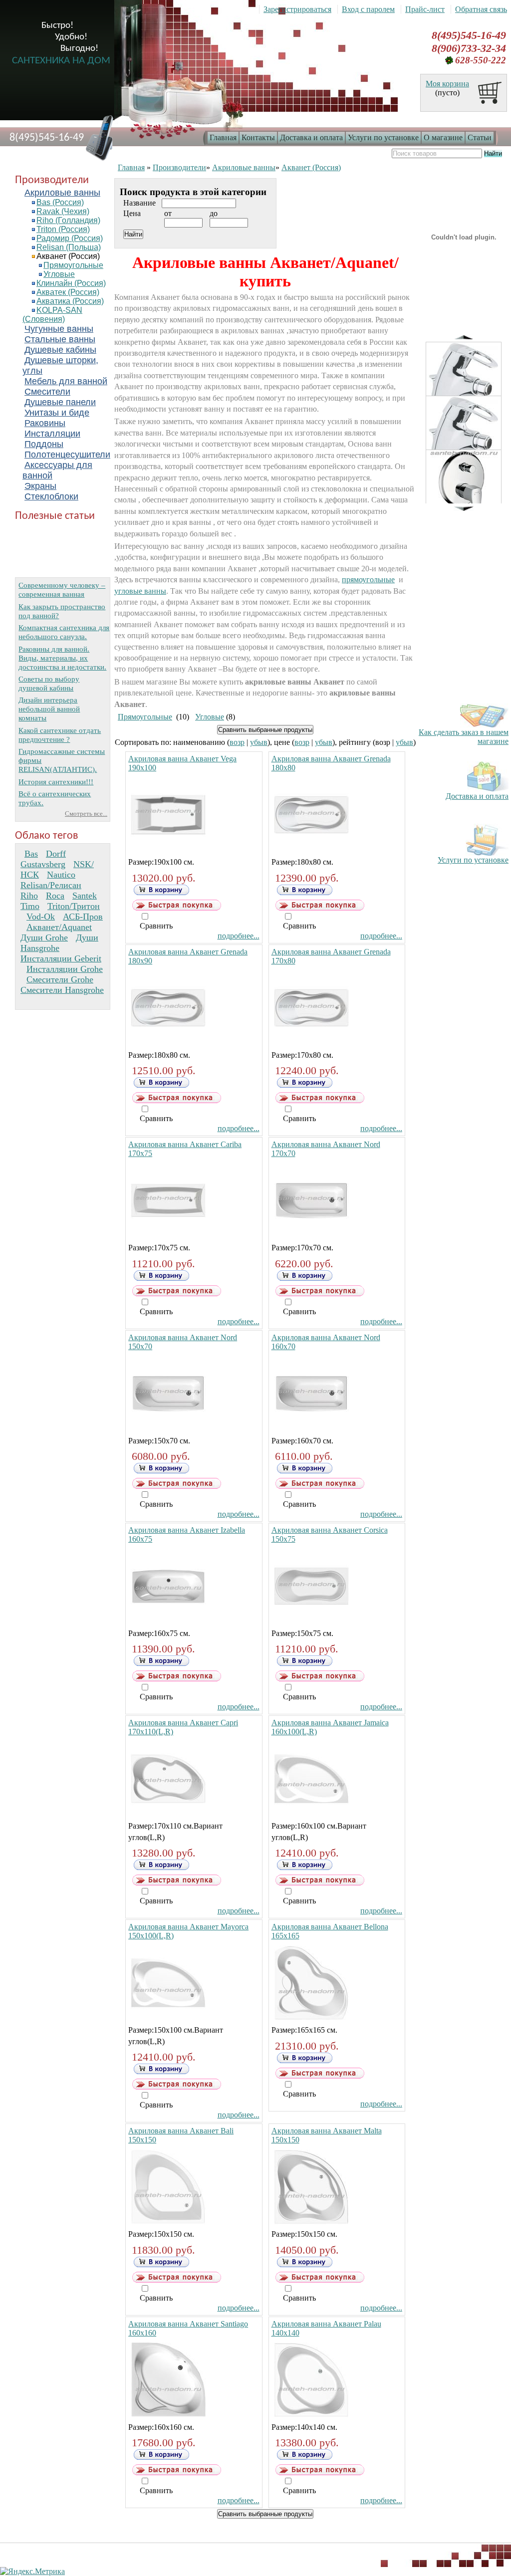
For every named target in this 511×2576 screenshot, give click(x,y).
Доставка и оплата (311, 137)
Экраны (40, 486)
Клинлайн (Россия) (71, 283)
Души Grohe (44, 937)
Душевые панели (60, 402)
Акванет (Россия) (68, 256)
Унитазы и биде (57, 413)
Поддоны (44, 444)
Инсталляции (52, 434)
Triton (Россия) (63, 229)
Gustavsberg (43, 864)
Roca (55, 896)
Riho (29, 896)
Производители (179, 167)
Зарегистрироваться (297, 9)
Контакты (258, 137)
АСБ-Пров (83, 917)
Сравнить (156, 926)
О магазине (443, 137)
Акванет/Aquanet (59, 927)
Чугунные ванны (59, 329)
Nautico (61, 875)
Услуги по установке (383, 137)
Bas (31, 854)
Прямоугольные (73, 265)
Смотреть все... (86, 814)
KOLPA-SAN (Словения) (52, 315)
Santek (85, 896)
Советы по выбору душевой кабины (49, 683)
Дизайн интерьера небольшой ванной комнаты (49, 709)
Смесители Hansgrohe (62, 990)
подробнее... (239, 936)
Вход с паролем (368, 9)
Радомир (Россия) (70, 238)
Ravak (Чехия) (63, 211)
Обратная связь (481, 9)
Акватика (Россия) (70, 301)
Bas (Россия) (60, 202)
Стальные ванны (60, 339)
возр (237, 742)
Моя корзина (447, 84)
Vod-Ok (41, 917)
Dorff (56, 854)
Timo (30, 906)
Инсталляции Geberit (61, 958)
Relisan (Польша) (69, 247)
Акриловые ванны (62, 193)
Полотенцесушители (67, 455)
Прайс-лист (425, 9)
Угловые (59, 274)
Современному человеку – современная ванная (62, 589)
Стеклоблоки (51, 496)
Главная (223, 137)
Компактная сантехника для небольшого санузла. (64, 632)
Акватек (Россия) (68, 292)
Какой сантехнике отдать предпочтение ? (60, 735)
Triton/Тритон (74, 906)
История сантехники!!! (56, 782)
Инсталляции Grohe (65, 969)
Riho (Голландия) (68, 220)
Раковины (45, 423)
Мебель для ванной (66, 381)
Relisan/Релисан (51, 885)
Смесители (47, 392)
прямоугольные (368, 580)
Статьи (480, 137)
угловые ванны (140, 591)
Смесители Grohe (60, 979)
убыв (259, 742)
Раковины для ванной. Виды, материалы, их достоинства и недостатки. (62, 658)
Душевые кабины (60, 350)
